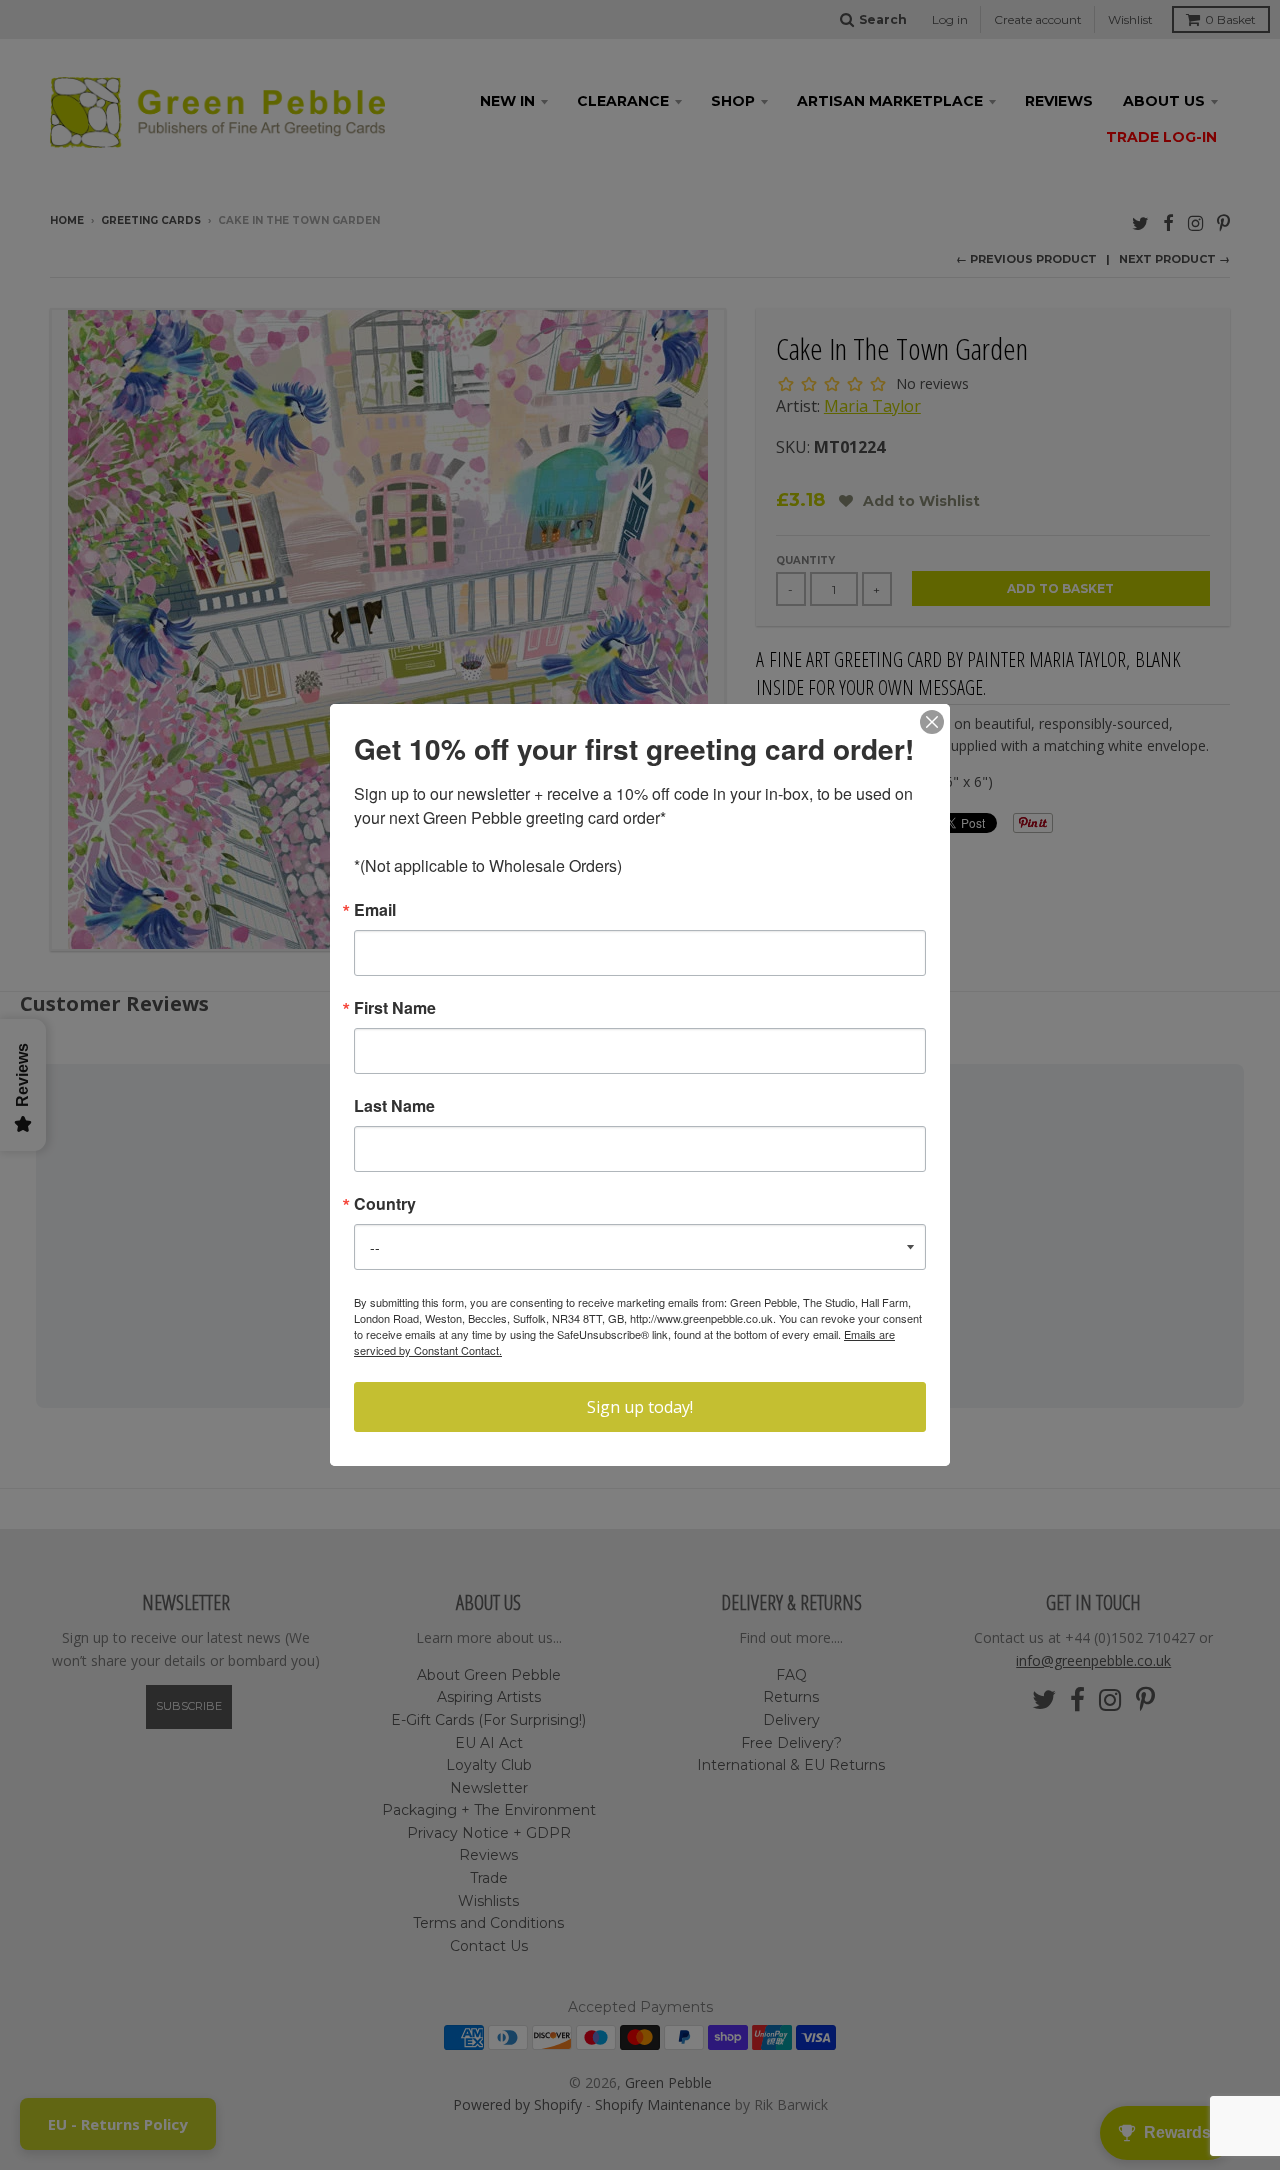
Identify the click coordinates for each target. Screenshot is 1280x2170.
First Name (395, 1008)
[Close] (932, 722)
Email (375, 910)
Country (385, 1204)
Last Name (394, 1106)
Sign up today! (640, 1407)
